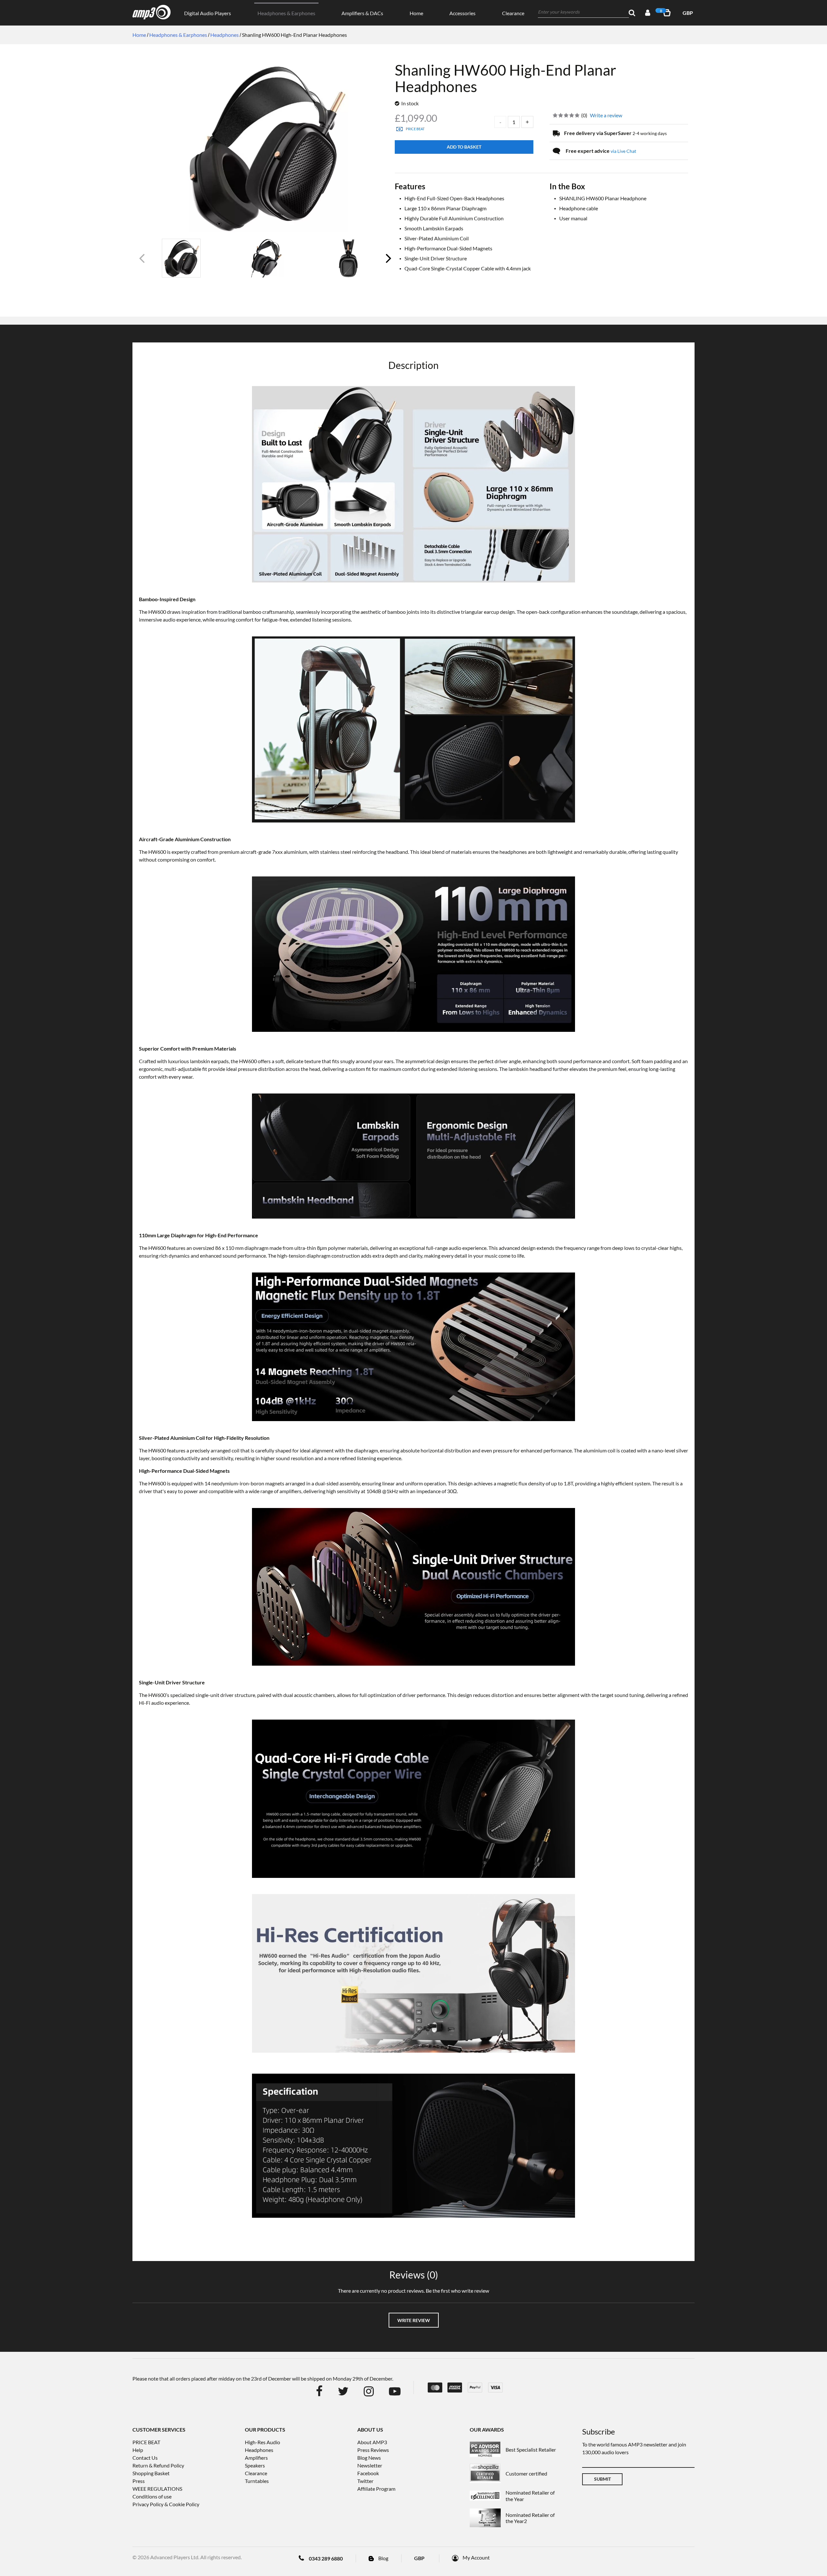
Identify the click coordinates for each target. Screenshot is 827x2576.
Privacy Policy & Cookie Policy (166, 2504)
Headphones (259, 2450)
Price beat (415, 129)
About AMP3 (372, 2442)
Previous (142, 261)
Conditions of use (152, 2496)
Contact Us (145, 2458)
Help (138, 2450)
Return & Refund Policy (158, 2465)
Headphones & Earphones (286, 13)
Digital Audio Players (208, 13)
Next (388, 261)
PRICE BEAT (146, 2442)
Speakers (255, 2465)
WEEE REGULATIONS (157, 2489)
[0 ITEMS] (668, 13)
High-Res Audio (262, 2442)
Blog (383, 2558)
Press (139, 2481)
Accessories (462, 13)
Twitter (365, 2481)
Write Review (414, 2320)
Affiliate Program (376, 2489)
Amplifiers (256, 2458)
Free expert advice (601, 151)
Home (416, 13)
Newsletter (370, 2465)
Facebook (368, 2473)
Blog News (369, 2458)
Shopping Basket (151, 2473)
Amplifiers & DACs (362, 13)
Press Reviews (373, 2450)
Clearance (513, 13)
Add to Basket (464, 147)
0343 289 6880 (326, 2558)
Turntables (257, 2481)
